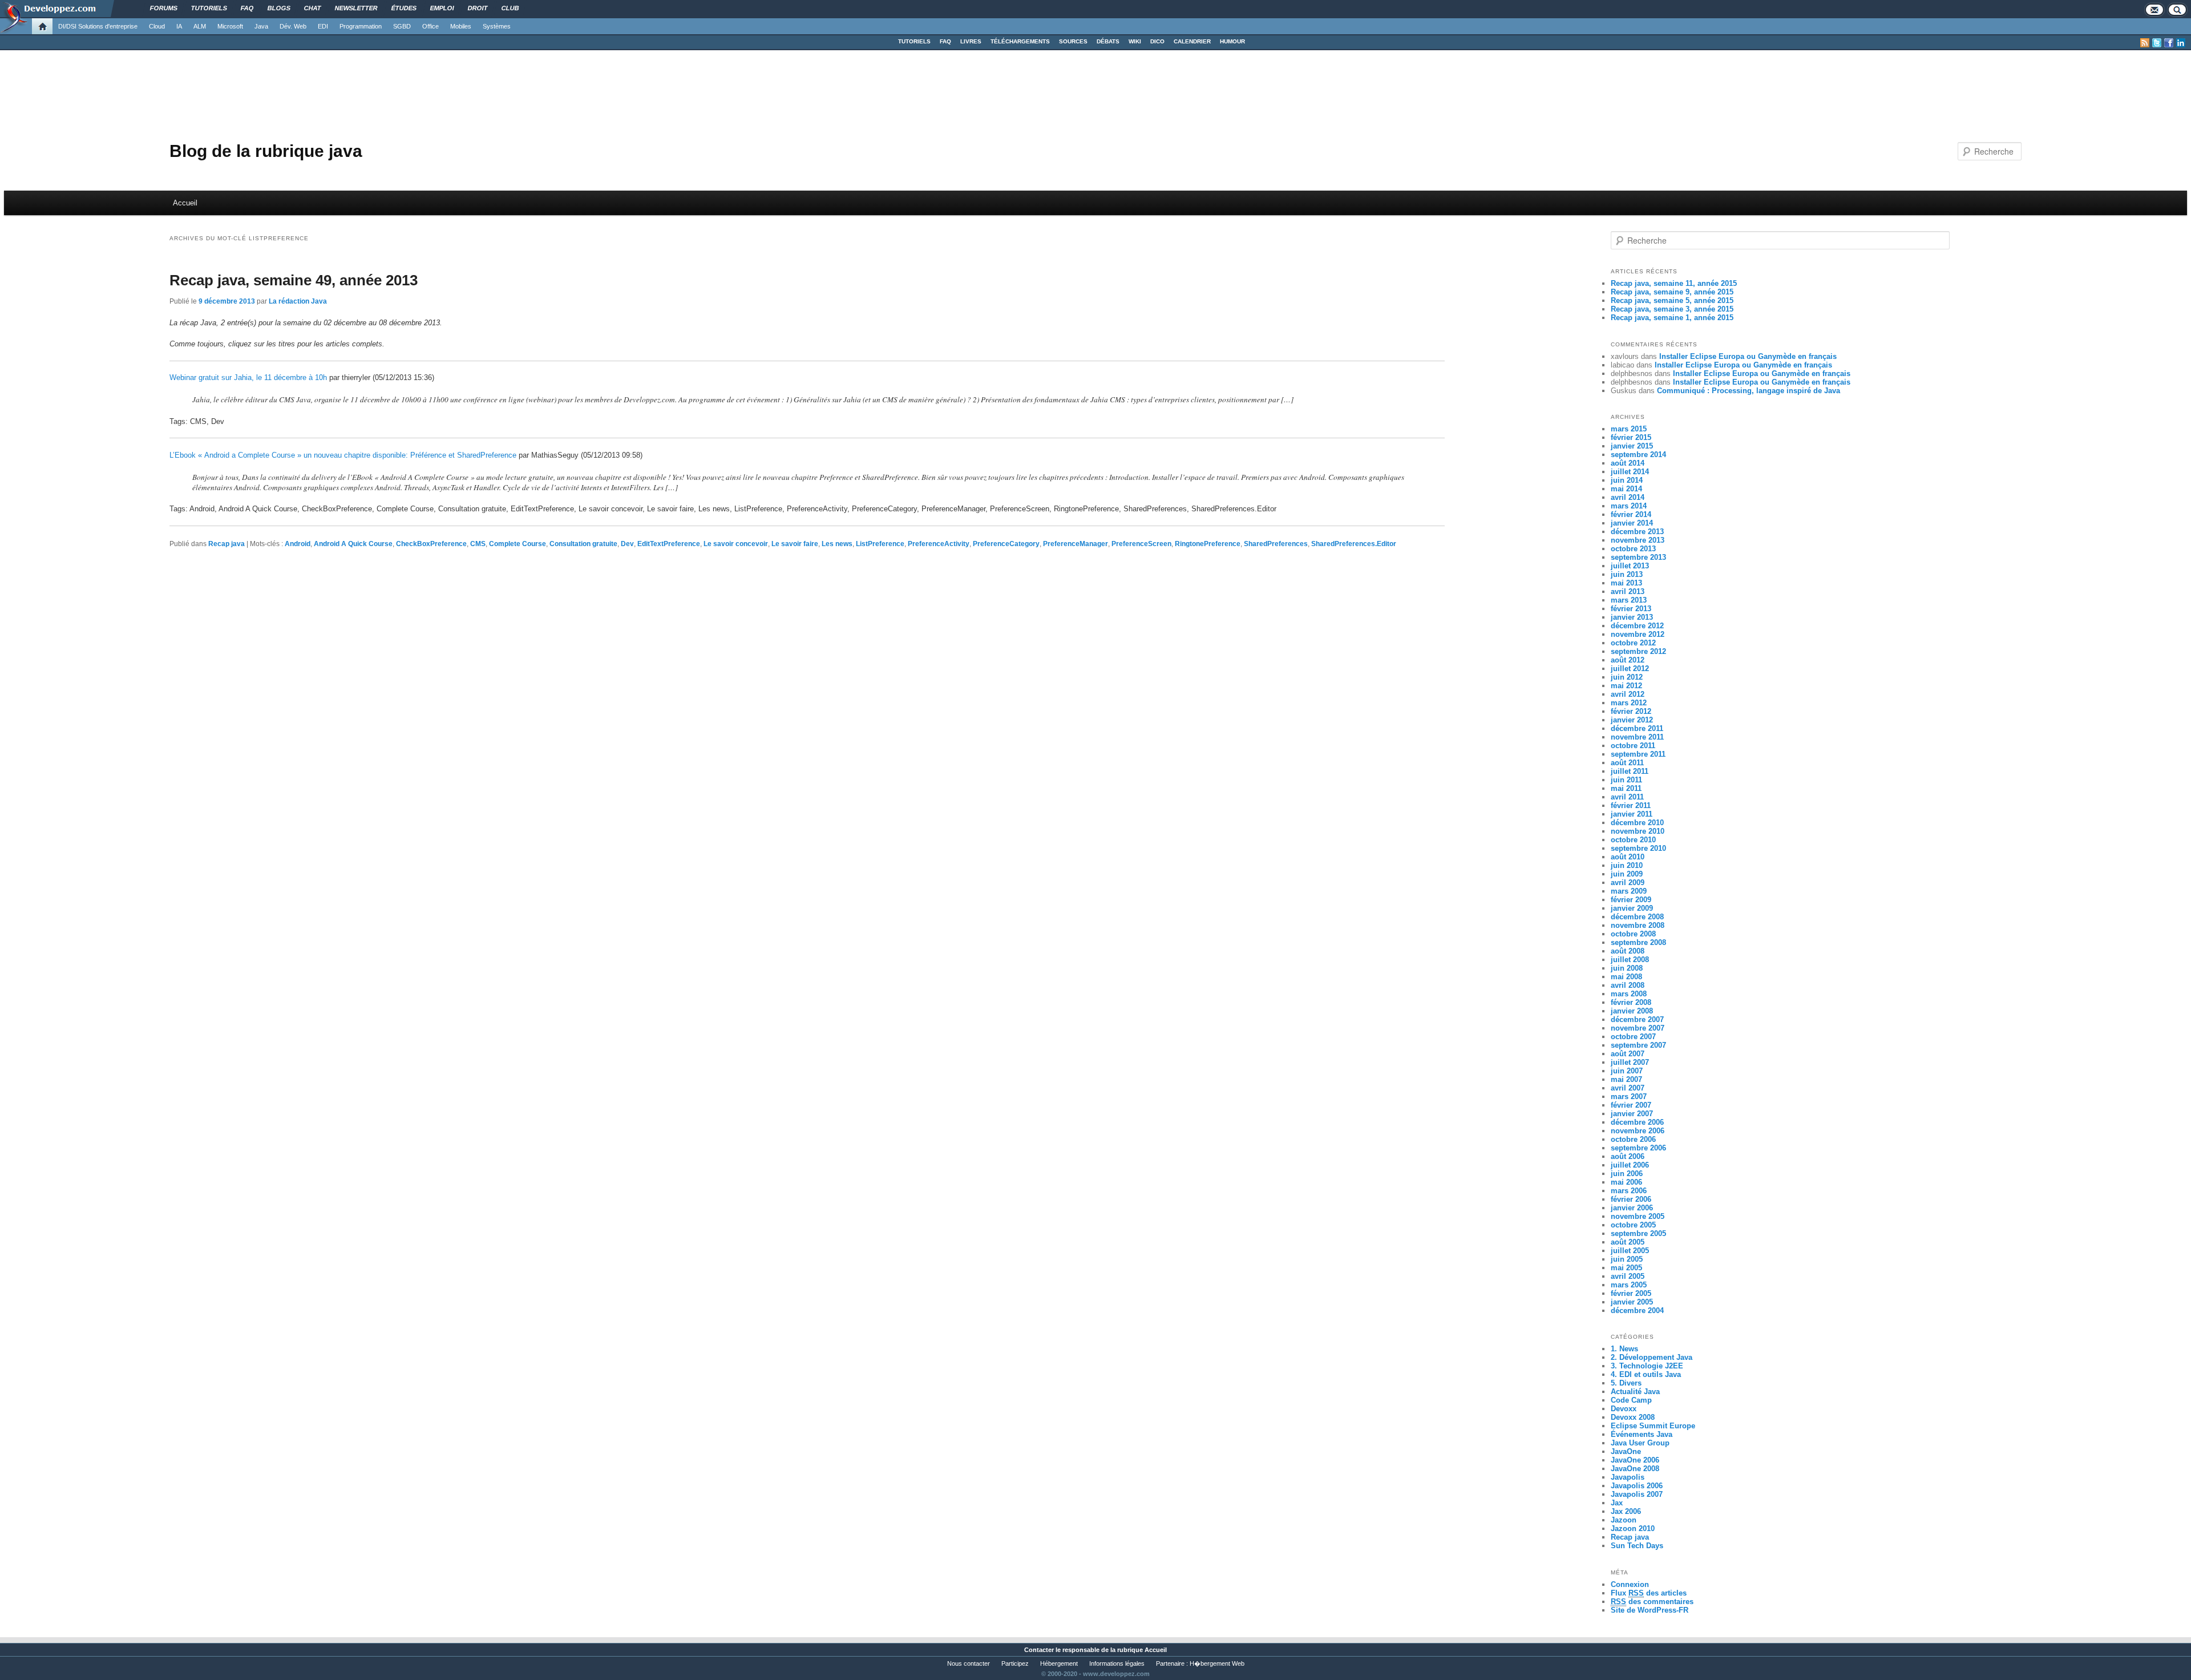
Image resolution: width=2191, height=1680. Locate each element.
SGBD (402, 26)
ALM (200, 26)
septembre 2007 (1638, 1045)
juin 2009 (1627, 874)
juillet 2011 (1630, 771)
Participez (1015, 1663)
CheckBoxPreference (431, 544)
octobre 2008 (1633, 934)
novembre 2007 (1638, 1028)
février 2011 (1631, 805)
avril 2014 (1628, 497)
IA (179, 26)
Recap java (227, 544)
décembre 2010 (1637, 823)
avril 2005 (1628, 1276)
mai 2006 (1626, 1182)
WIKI (1135, 41)
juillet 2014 (1630, 472)
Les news (837, 544)
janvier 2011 (1632, 814)
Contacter (1039, 1650)
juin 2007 (1627, 1071)
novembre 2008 (1638, 925)
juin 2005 (1627, 1259)
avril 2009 (1628, 883)
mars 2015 (1629, 429)
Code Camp (1631, 1400)
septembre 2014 (1638, 455)
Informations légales (1117, 1663)
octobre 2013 (1633, 549)
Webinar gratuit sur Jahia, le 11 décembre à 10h (248, 377)
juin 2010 (1627, 865)
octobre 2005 (1633, 1225)
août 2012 (1628, 660)
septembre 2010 (1638, 848)
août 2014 (1628, 463)
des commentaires (1652, 1602)
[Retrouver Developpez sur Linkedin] (2181, 43)
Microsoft (230, 26)
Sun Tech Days (1637, 1546)
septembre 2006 (1638, 1148)
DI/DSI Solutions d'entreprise (98, 26)
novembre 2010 (1638, 831)
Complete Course (518, 544)
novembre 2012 (1638, 634)
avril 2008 (1628, 985)
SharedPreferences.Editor (1354, 544)
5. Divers (1626, 1383)
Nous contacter (969, 1663)
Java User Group (1640, 1443)
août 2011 (1627, 763)
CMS (478, 544)
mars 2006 (1629, 1191)
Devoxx (1624, 1409)
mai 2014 (1626, 489)
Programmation (361, 26)
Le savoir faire (795, 544)
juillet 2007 (1630, 1062)
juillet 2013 (1630, 566)
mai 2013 (1626, 583)
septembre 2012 (1638, 651)
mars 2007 (1629, 1097)
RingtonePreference (1208, 544)
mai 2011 (1626, 788)
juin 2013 (1627, 574)
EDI (323, 26)
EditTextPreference (669, 544)
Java (261, 26)
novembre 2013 (1638, 540)
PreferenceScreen (1141, 544)
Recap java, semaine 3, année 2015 (1672, 309)
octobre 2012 (1633, 643)
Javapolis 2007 (1637, 1494)
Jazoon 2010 (1633, 1528)
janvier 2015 (1632, 446)
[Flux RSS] (2145, 43)
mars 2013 (1629, 600)
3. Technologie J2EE (1647, 1366)
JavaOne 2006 (1635, 1460)
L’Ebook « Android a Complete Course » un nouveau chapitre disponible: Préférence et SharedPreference (343, 455)
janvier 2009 (1632, 908)
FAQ (945, 41)
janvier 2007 (1632, 1114)
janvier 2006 (1632, 1208)
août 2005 (1628, 1242)
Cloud (157, 26)
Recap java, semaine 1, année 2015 (1672, 318)
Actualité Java (1635, 1392)
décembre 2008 (1637, 917)
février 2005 (1631, 1293)
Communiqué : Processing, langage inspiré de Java (1749, 391)
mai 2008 (1626, 977)
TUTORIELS (914, 41)
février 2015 (1631, 437)
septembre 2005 (1638, 1233)
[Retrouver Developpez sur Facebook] (2169, 43)
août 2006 (1628, 1156)
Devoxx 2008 (1633, 1417)
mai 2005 (1626, 1268)
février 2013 (1631, 609)
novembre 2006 (1638, 1131)
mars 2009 (1629, 891)
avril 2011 (1627, 797)
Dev (627, 544)
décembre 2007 (1637, 1019)
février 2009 (1631, 900)
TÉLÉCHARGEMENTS (1020, 41)
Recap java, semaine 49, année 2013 (294, 280)
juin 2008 (1627, 968)
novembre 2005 (1638, 1216)
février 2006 (1631, 1199)
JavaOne (1626, 1451)
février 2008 (1631, 1002)
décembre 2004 (1637, 1311)
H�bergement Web (1217, 1663)
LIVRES (971, 41)
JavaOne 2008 (1635, 1469)
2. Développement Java (1652, 1357)
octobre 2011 (1633, 746)
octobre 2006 (1633, 1139)
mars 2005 (1629, 1285)
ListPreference (880, 544)
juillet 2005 (1630, 1251)
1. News (1624, 1349)
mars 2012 (1629, 703)
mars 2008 (1629, 994)
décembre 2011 (1637, 728)
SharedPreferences (1276, 544)
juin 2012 (1627, 677)
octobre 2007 (1633, 1037)
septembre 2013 (1638, 557)
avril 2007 (1628, 1088)
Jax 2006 (1626, 1511)
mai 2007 (1626, 1079)
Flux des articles (1649, 1593)
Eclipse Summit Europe (1653, 1426)
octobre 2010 (1633, 840)
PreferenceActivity (939, 544)
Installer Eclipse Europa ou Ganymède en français (1748, 356)
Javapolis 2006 (1637, 1486)
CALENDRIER (1192, 41)
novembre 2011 (1637, 737)
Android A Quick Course (353, 544)
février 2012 (1631, 711)
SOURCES (1073, 41)
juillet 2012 (1630, 669)
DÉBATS (1108, 41)
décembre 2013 (1637, 532)
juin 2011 (1626, 780)
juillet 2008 (1630, 960)
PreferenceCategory (1006, 544)
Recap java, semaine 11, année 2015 (1674, 283)
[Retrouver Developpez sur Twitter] (2157, 43)
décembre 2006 (1637, 1122)
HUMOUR (1232, 41)
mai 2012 (1626, 686)
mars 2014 (1629, 506)
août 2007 (1628, 1054)
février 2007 (1631, 1105)
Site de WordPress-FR (1650, 1610)
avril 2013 (1628, 591)
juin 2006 (1627, 1174)
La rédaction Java (298, 301)
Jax (1617, 1503)
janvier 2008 (1632, 1011)
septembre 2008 (1638, 942)
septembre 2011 (1638, 754)
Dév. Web (293, 26)
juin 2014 (1627, 480)
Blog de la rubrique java (266, 151)
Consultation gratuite (583, 544)
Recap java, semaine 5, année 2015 (1672, 300)
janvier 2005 (1632, 1302)
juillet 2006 (1630, 1165)
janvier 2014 (1632, 523)
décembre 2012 (1637, 626)
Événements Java (1642, 1434)
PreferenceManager (1076, 544)
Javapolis (1628, 1477)
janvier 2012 (1632, 720)
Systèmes (497, 26)
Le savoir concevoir (736, 544)
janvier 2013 (1632, 617)
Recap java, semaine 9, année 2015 (1672, 292)
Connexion (1630, 1584)
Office (430, 26)
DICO (1157, 41)
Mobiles (461, 26)
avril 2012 (1628, 694)
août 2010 (1628, 857)
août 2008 (1628, 951)
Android (298, 544)
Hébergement (1059, 1663)
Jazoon (1624, 1520)
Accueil (185, 203)
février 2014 (1631, 514)
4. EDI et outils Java (1646, 1374)
